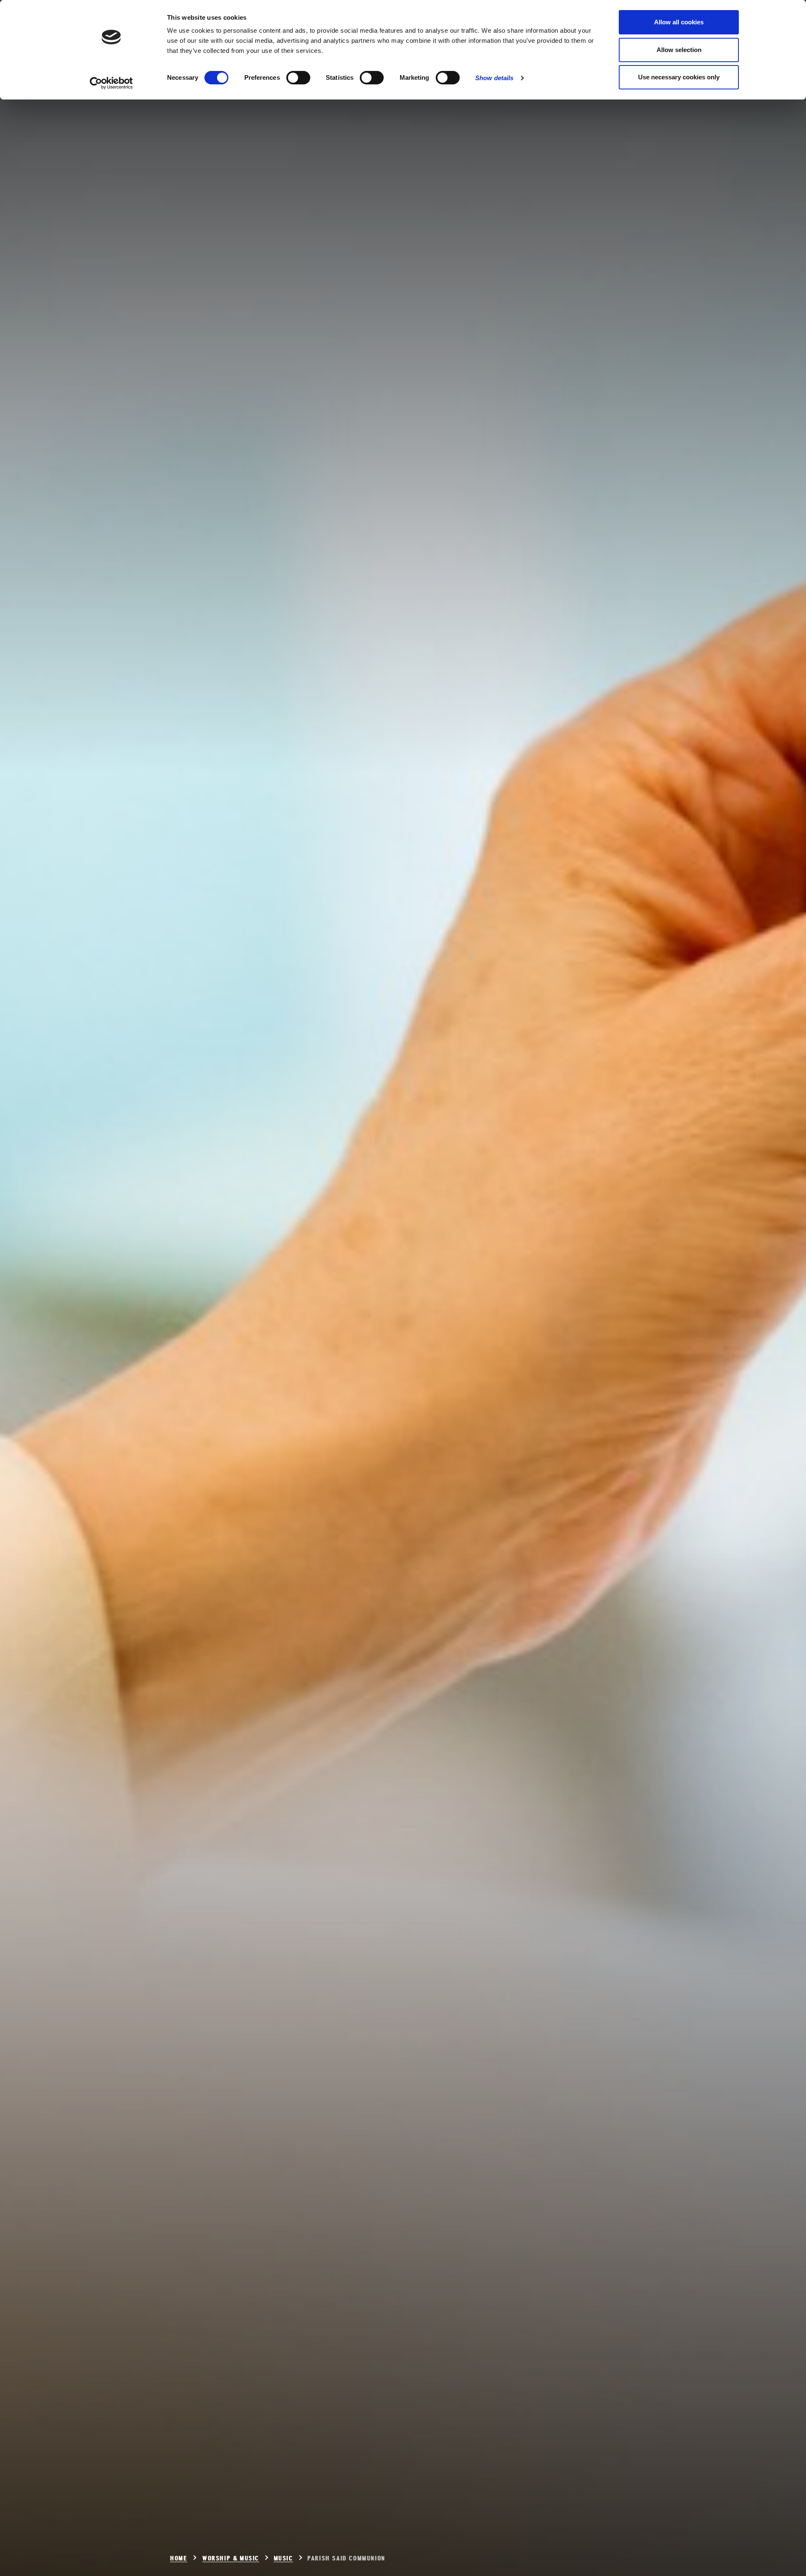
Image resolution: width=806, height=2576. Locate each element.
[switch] (298, 78)
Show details (494, 78)
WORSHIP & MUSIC (231, 2559)
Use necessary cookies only (679, 77)
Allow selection (679, 50)
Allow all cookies (679, 22)
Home (179, 2559)
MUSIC (283, 2559)
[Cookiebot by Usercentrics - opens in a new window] (111, 83)
